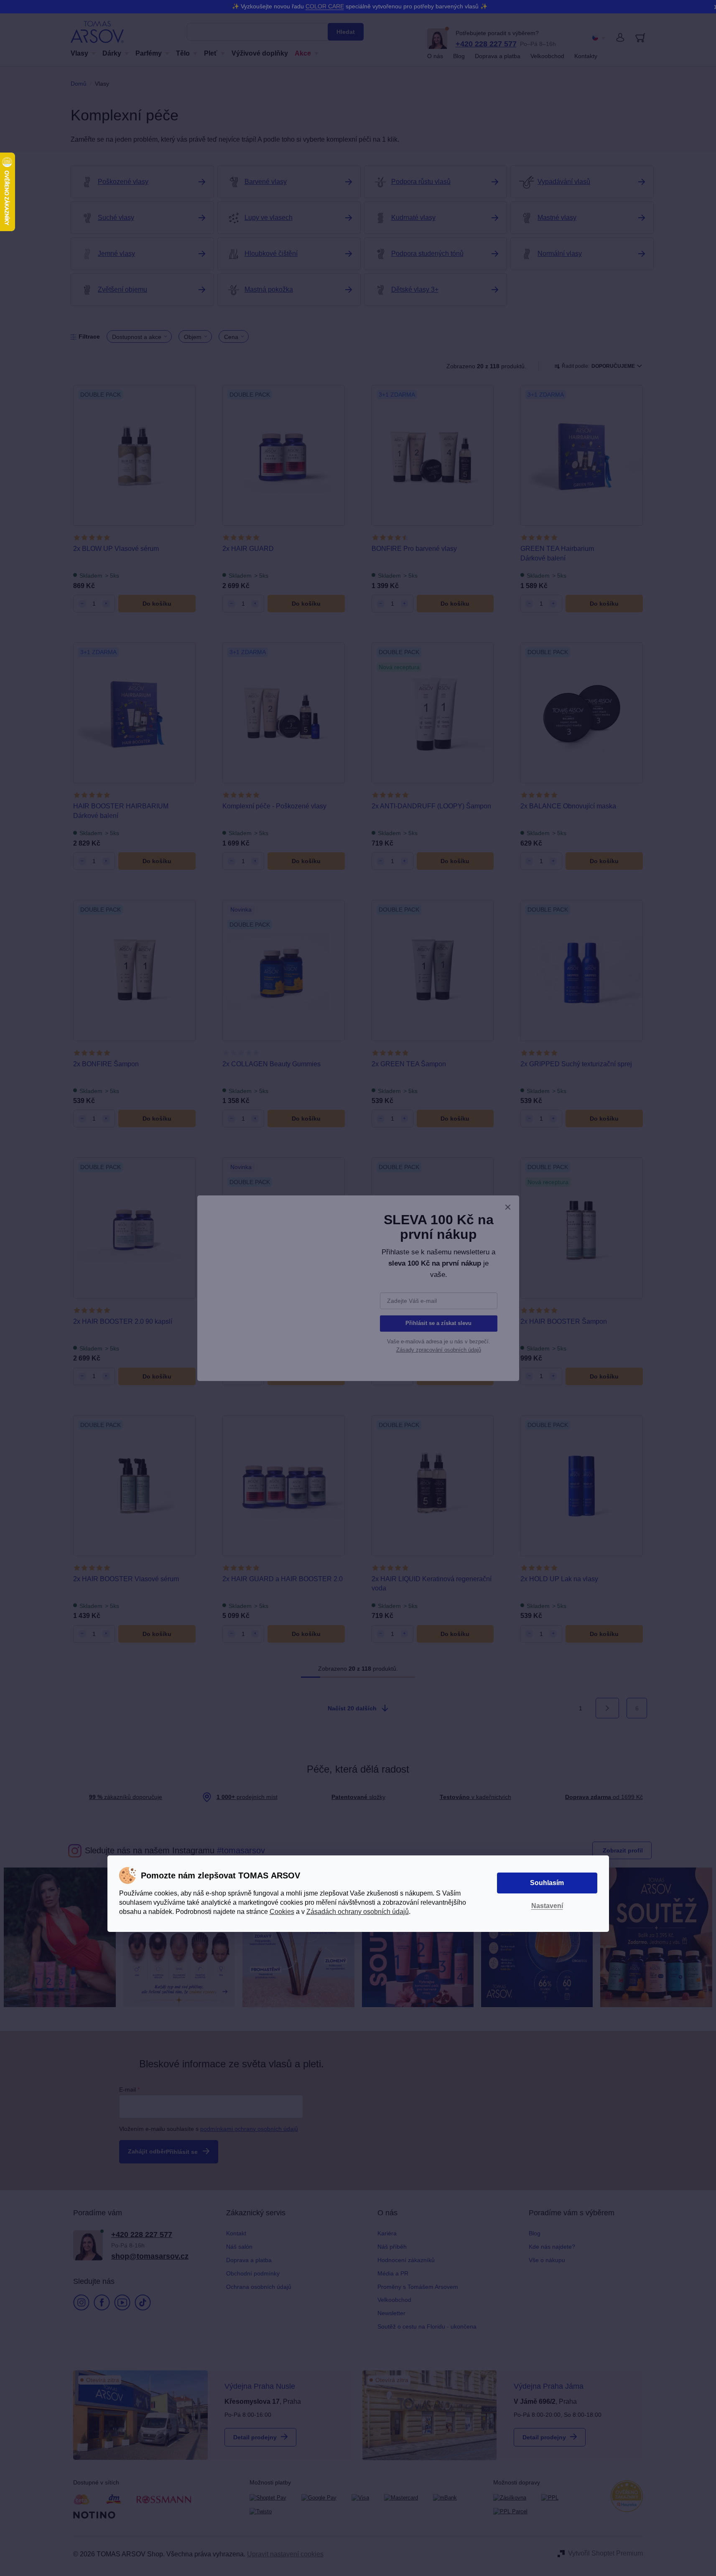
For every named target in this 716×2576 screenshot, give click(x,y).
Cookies (282, 1912)
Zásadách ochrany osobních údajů (358, 1912)
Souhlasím (547, 1883)
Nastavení (547, 1906)
